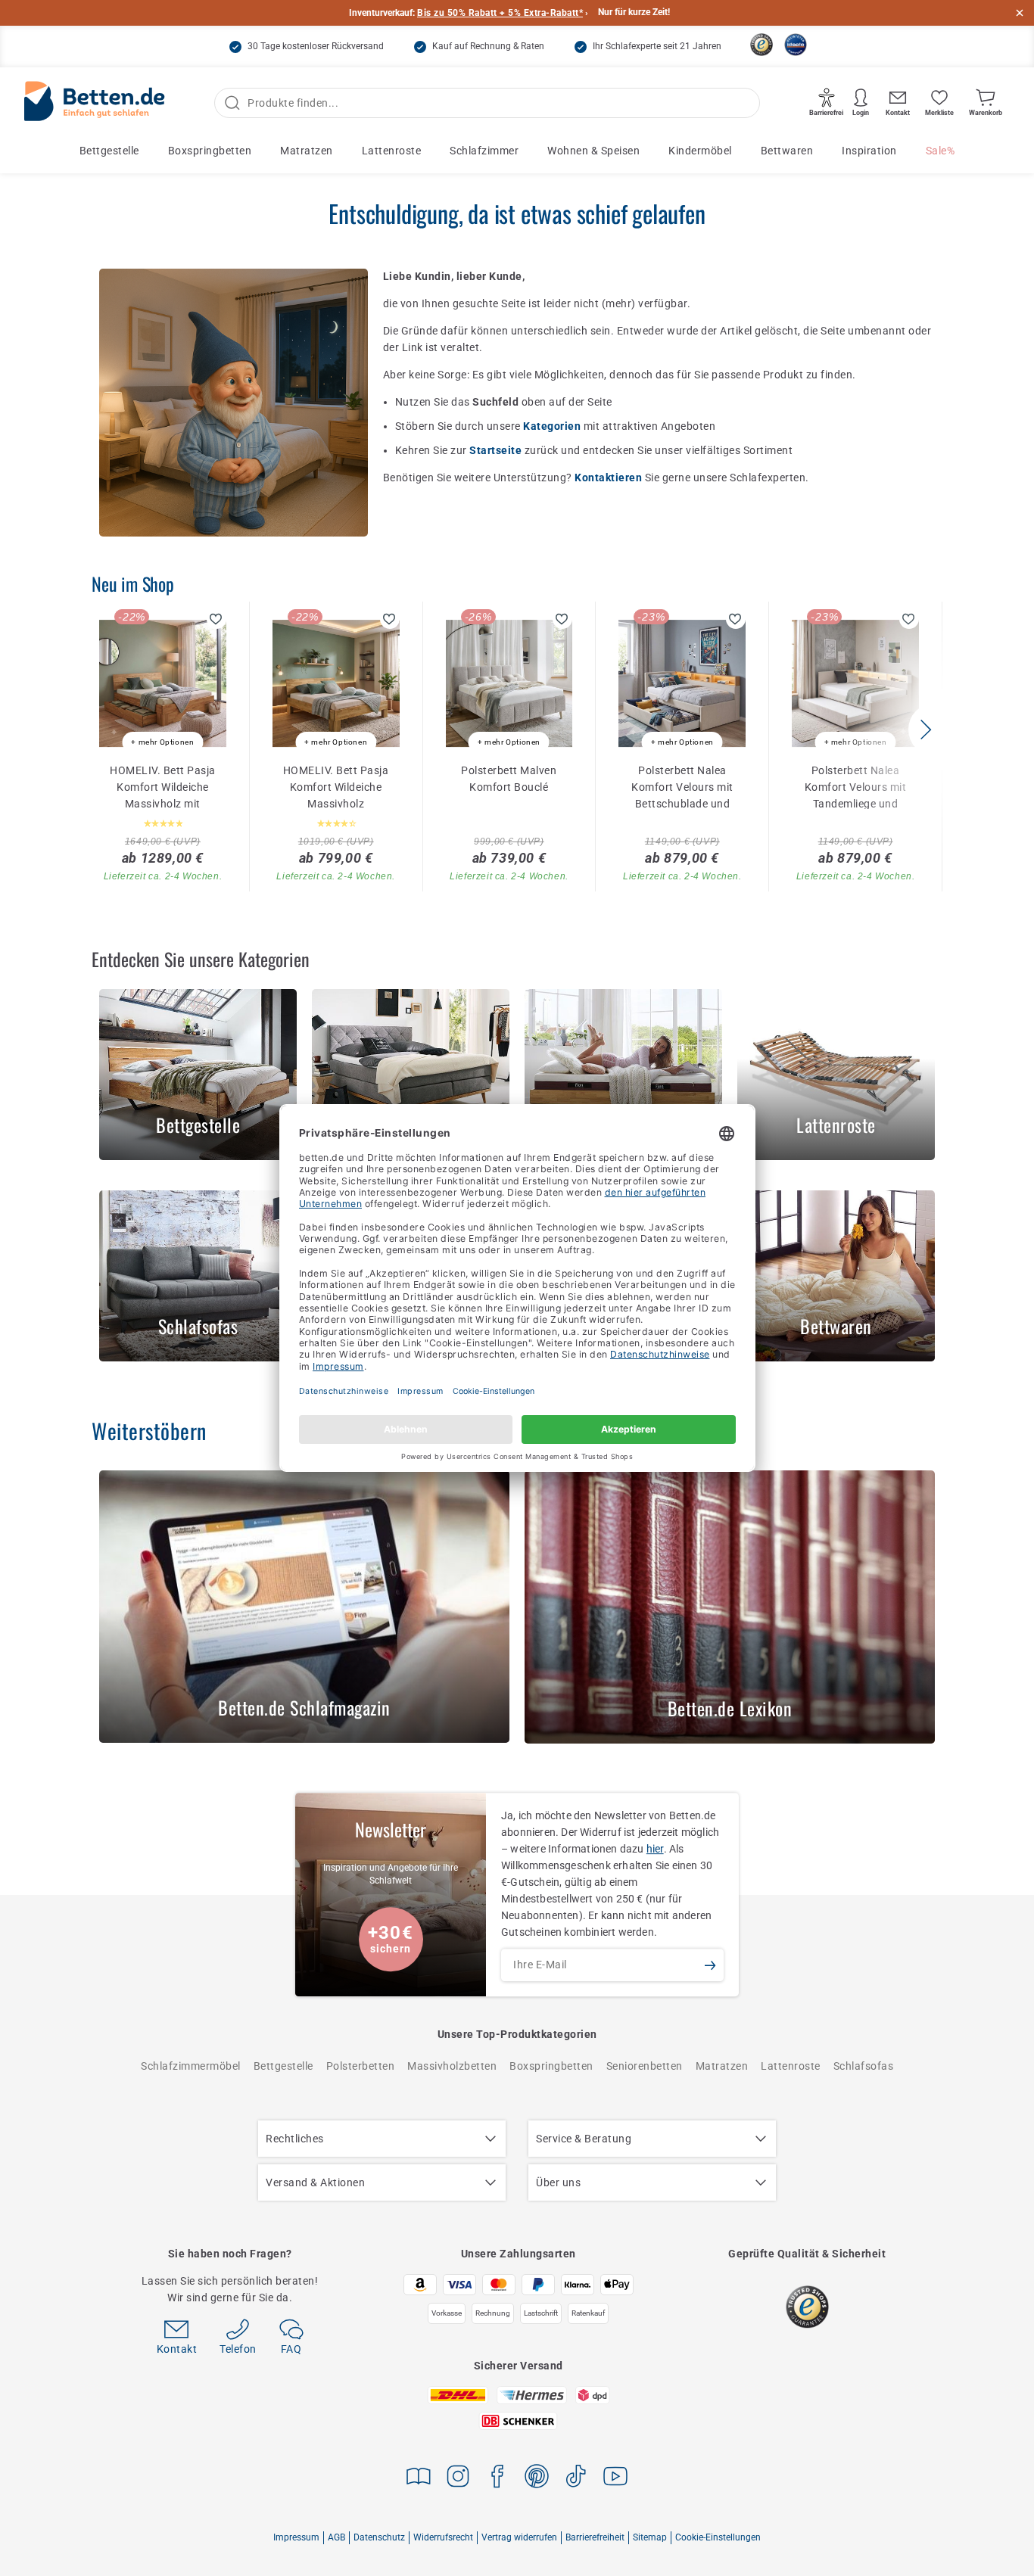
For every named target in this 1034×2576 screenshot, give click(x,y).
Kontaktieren (610, 478)
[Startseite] (95, 103)
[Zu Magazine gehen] (419, 2479)
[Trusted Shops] (761, 45)
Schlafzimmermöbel (191, 2066)
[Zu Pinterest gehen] (537, 2479)
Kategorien (553, 426)
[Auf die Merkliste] (216, 619)
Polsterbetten (361, 2066)
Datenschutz (379, 2537)
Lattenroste (392, 151)
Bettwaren (787, 151)
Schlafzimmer (484, 151)
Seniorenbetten (645, 2066)
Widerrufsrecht (443, 2537)
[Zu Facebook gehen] (497, 2479)
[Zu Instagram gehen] (458, 2479)
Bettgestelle (109, 151)
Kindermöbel (700, 151)
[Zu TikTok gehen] (576, 2479)
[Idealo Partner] (796, 45)
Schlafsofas (864, 2066)
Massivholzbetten (452, 2066)
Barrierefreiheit (595, 2537)
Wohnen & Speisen (593, 151)
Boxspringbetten (210, 151)
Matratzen (307, 151)
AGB (336, 2537)
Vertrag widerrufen (519, 2537)
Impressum (296, 2537)
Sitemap (650, 2537)
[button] (925, 730)
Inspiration (869, 151)
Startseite (497, 450)
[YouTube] (615, 2479)
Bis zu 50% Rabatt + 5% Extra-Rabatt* (500, 13)
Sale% (941, 151)
